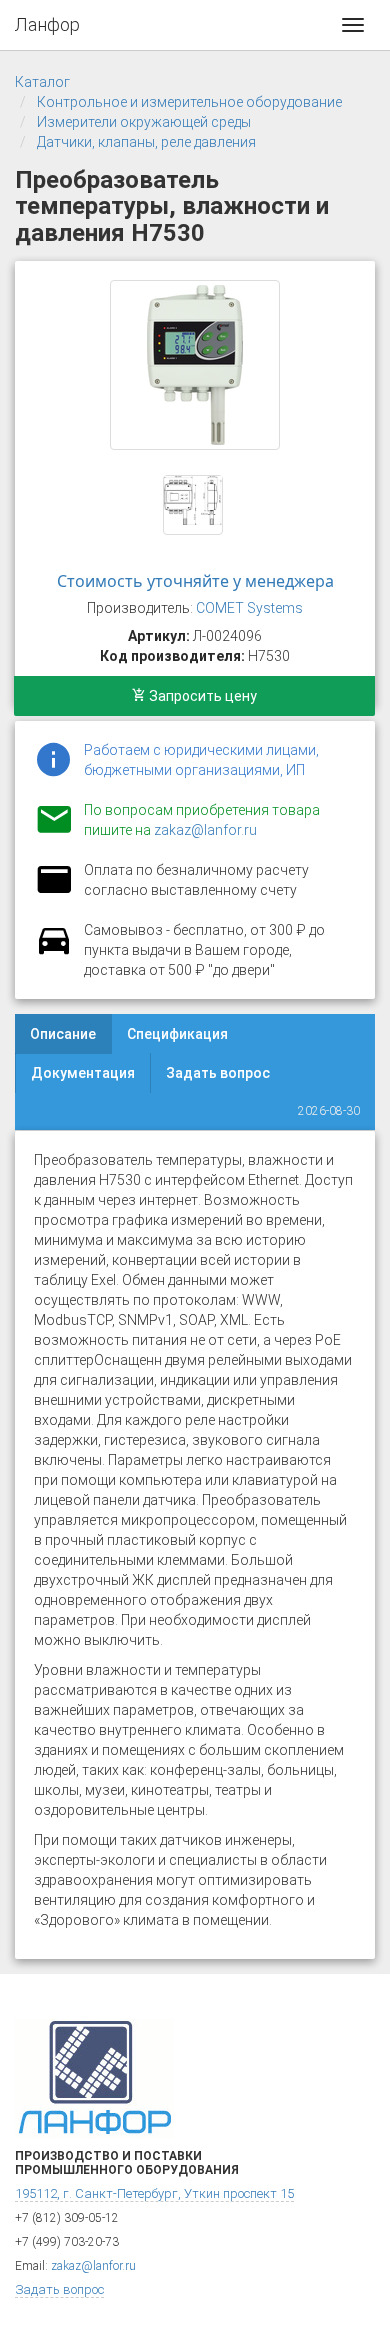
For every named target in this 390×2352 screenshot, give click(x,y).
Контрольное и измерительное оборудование (189, 102)
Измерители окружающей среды (144, 122)
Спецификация (177, 1034)
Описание (63, 1034)
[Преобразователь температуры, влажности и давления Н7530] (195, 365)
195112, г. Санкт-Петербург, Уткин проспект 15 (154, 2193)
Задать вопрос (218, 1073)
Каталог (42, 82)
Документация (83, 1073)
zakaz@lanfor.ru (205, 830)
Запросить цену (201, 696)
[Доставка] (54, 952)
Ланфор (47, 24)
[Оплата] (54, 892)
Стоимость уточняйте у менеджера (195, 581)
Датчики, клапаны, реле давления (146, 142)
